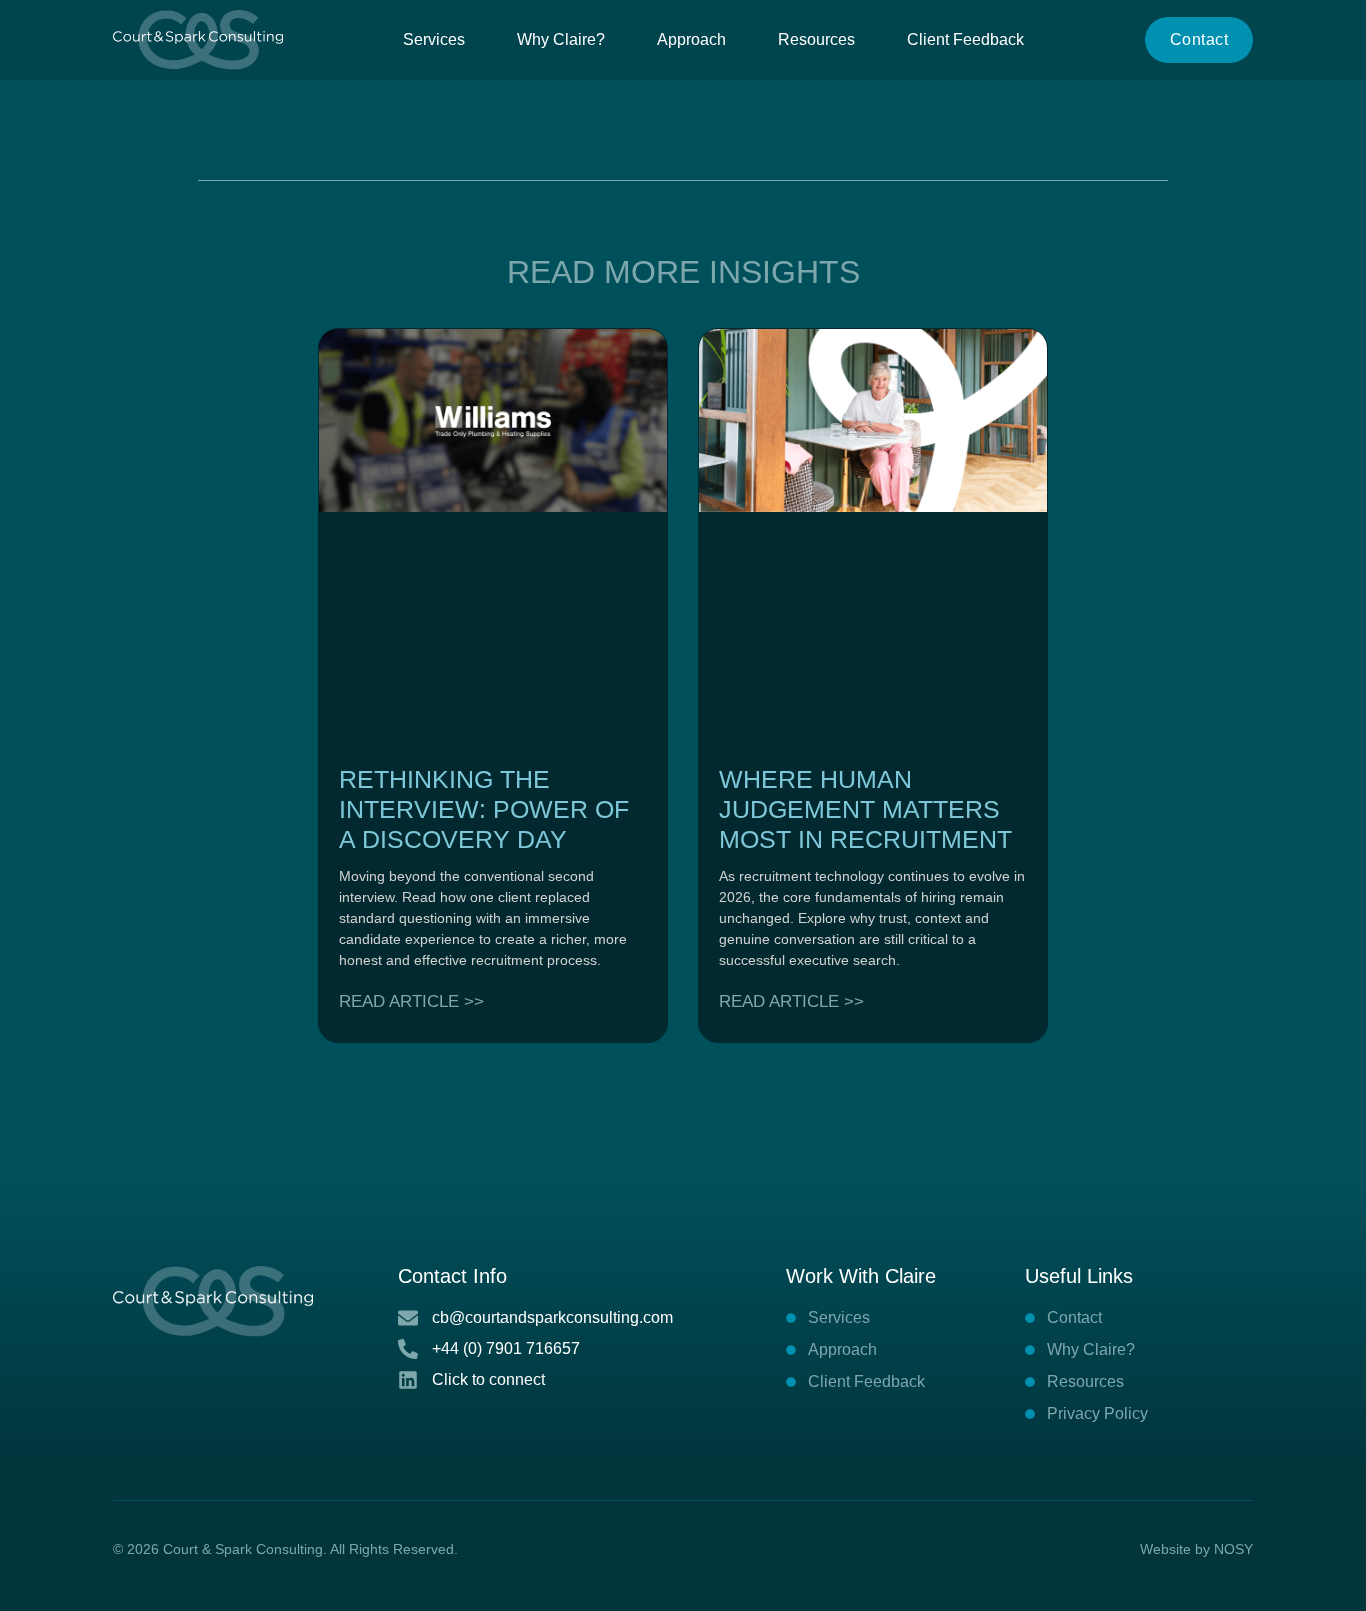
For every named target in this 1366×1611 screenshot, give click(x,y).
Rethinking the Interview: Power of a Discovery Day (484, 809)
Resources (816, 39)
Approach (691, 39)
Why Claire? (561, 39)
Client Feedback (965, 39)
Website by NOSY (1196, 1549)
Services (434, 39)
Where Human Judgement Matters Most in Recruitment (865, 809)
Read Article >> (411, 1001)
